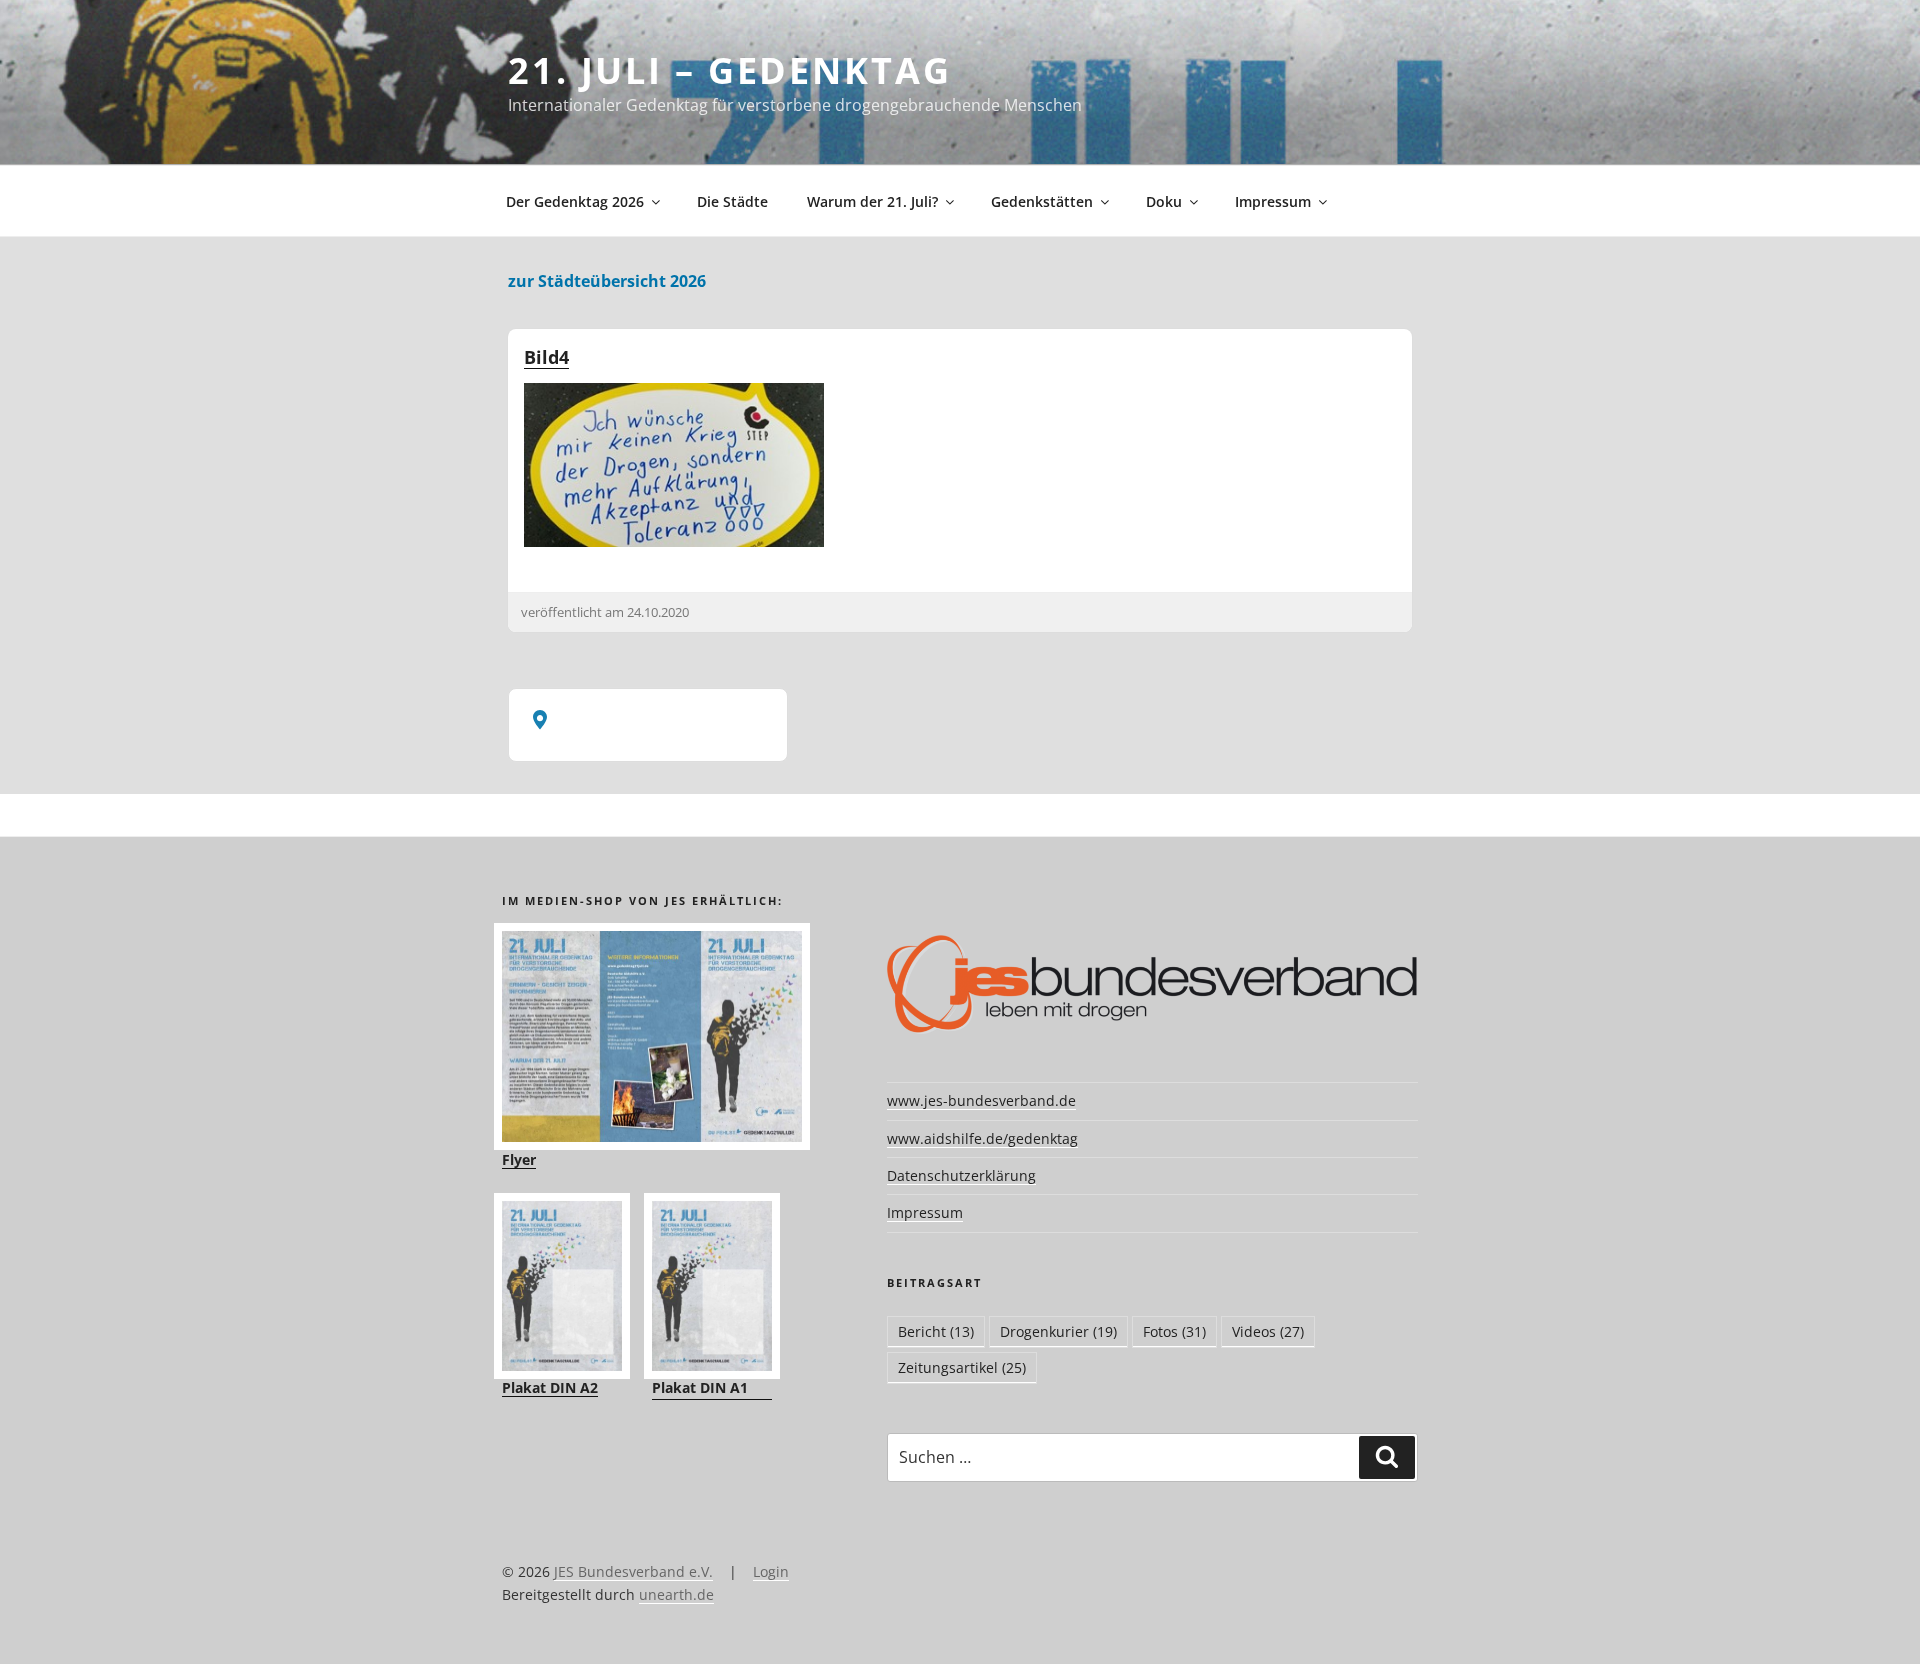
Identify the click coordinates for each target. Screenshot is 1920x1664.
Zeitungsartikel (962, 1367)
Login (771, 1571)
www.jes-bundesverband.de (981, 1100)
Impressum (1273, 201)
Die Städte (732, 201)
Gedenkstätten (1042, 201)
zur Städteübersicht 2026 (607, 281)
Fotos (1174, 1331)
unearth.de (676, 1594)
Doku (1164, 201)
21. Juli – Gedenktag (730, 70)
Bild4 (546, 357)
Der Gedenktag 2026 (575, 201)
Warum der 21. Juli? (872, 201)
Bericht (936, 1331)
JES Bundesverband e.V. (633, 1571)
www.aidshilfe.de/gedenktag (982, 1138)
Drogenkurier (1058, 1331)
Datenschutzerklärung (961, 1175)
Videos (1268, 1331)
